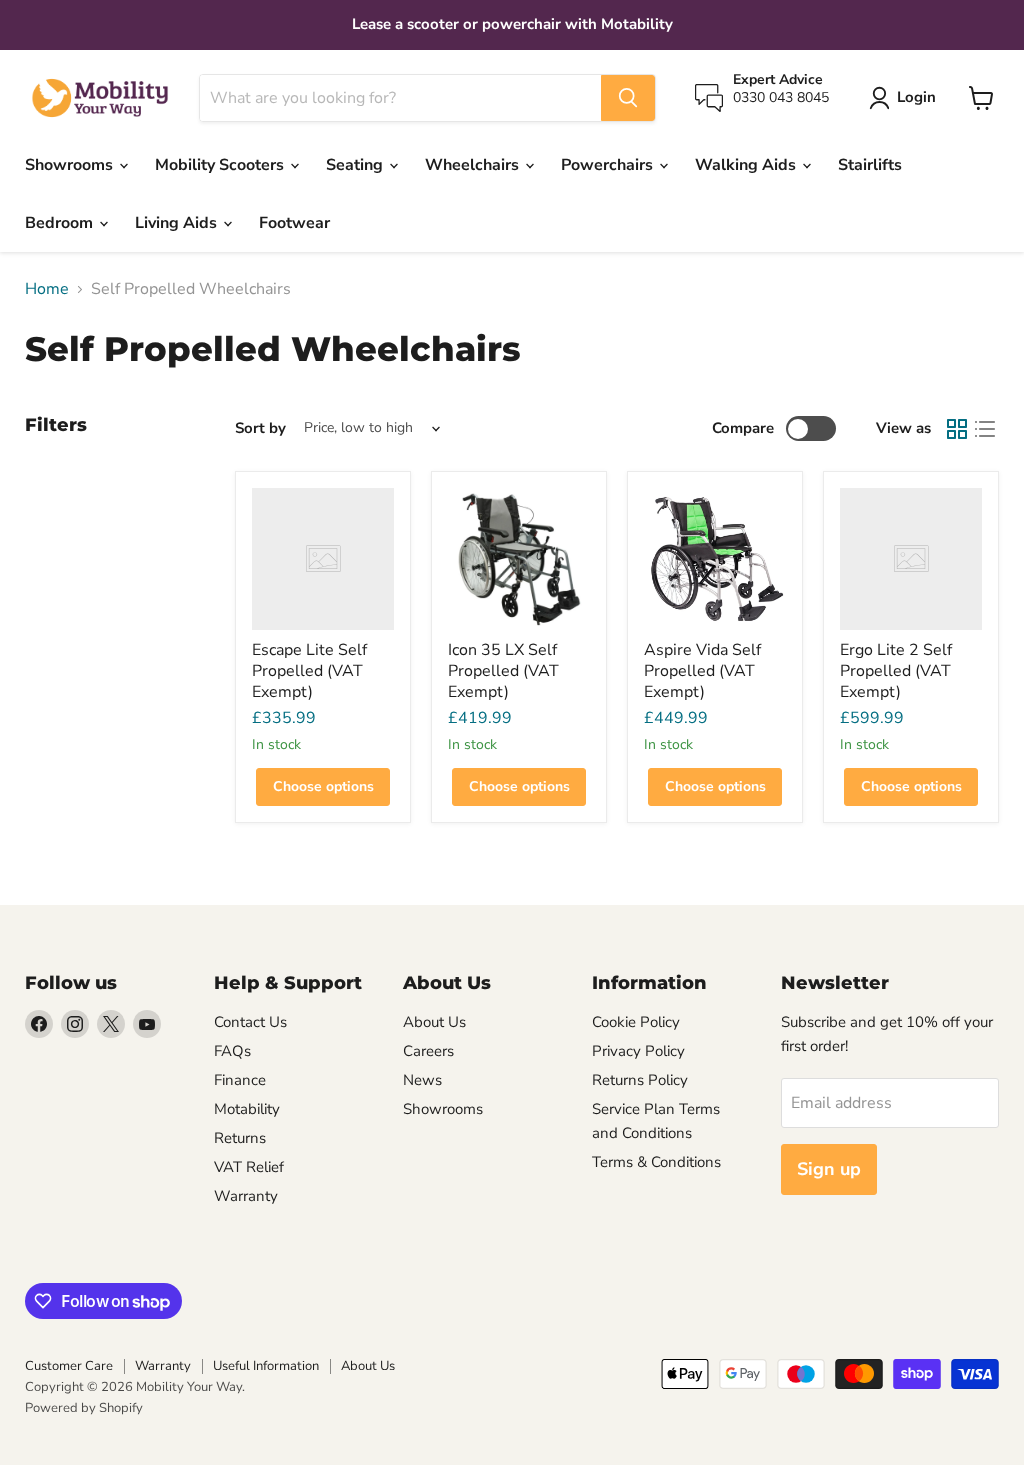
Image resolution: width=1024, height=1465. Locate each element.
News (422, 1080)
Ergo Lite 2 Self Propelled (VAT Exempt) (896, 671)
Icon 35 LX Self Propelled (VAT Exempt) (503, 671)
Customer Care (69, 1366)
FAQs (232, 1051)
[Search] (628, 98)
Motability (247, 1109)
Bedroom (61, 223)
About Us (434, 1022)
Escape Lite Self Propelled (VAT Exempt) (309, 671)
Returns (240, 1138)
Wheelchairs (474, 165)
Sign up (829, 1169)
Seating (356, 165)
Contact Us (250, 1022)
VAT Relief (249, 1167)
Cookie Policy (636, 1022)
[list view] (985, 429)
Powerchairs (609, 165)
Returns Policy (640, 1080)
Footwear (294, 223)
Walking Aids (747, 165)
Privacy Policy (638, 1051)
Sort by (260, 428)
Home (47, 289)
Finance (240, 1080)
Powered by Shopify (84, 1408)
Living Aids (178, 223)
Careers (428, 1051)
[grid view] (957, 429)
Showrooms (71, 165)
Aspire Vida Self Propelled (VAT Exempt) (702, 671)
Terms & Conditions (656, 1162)
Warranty (246, 1196)
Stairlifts (870, 165)
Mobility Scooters (221, 165)
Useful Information (266, 1366)
